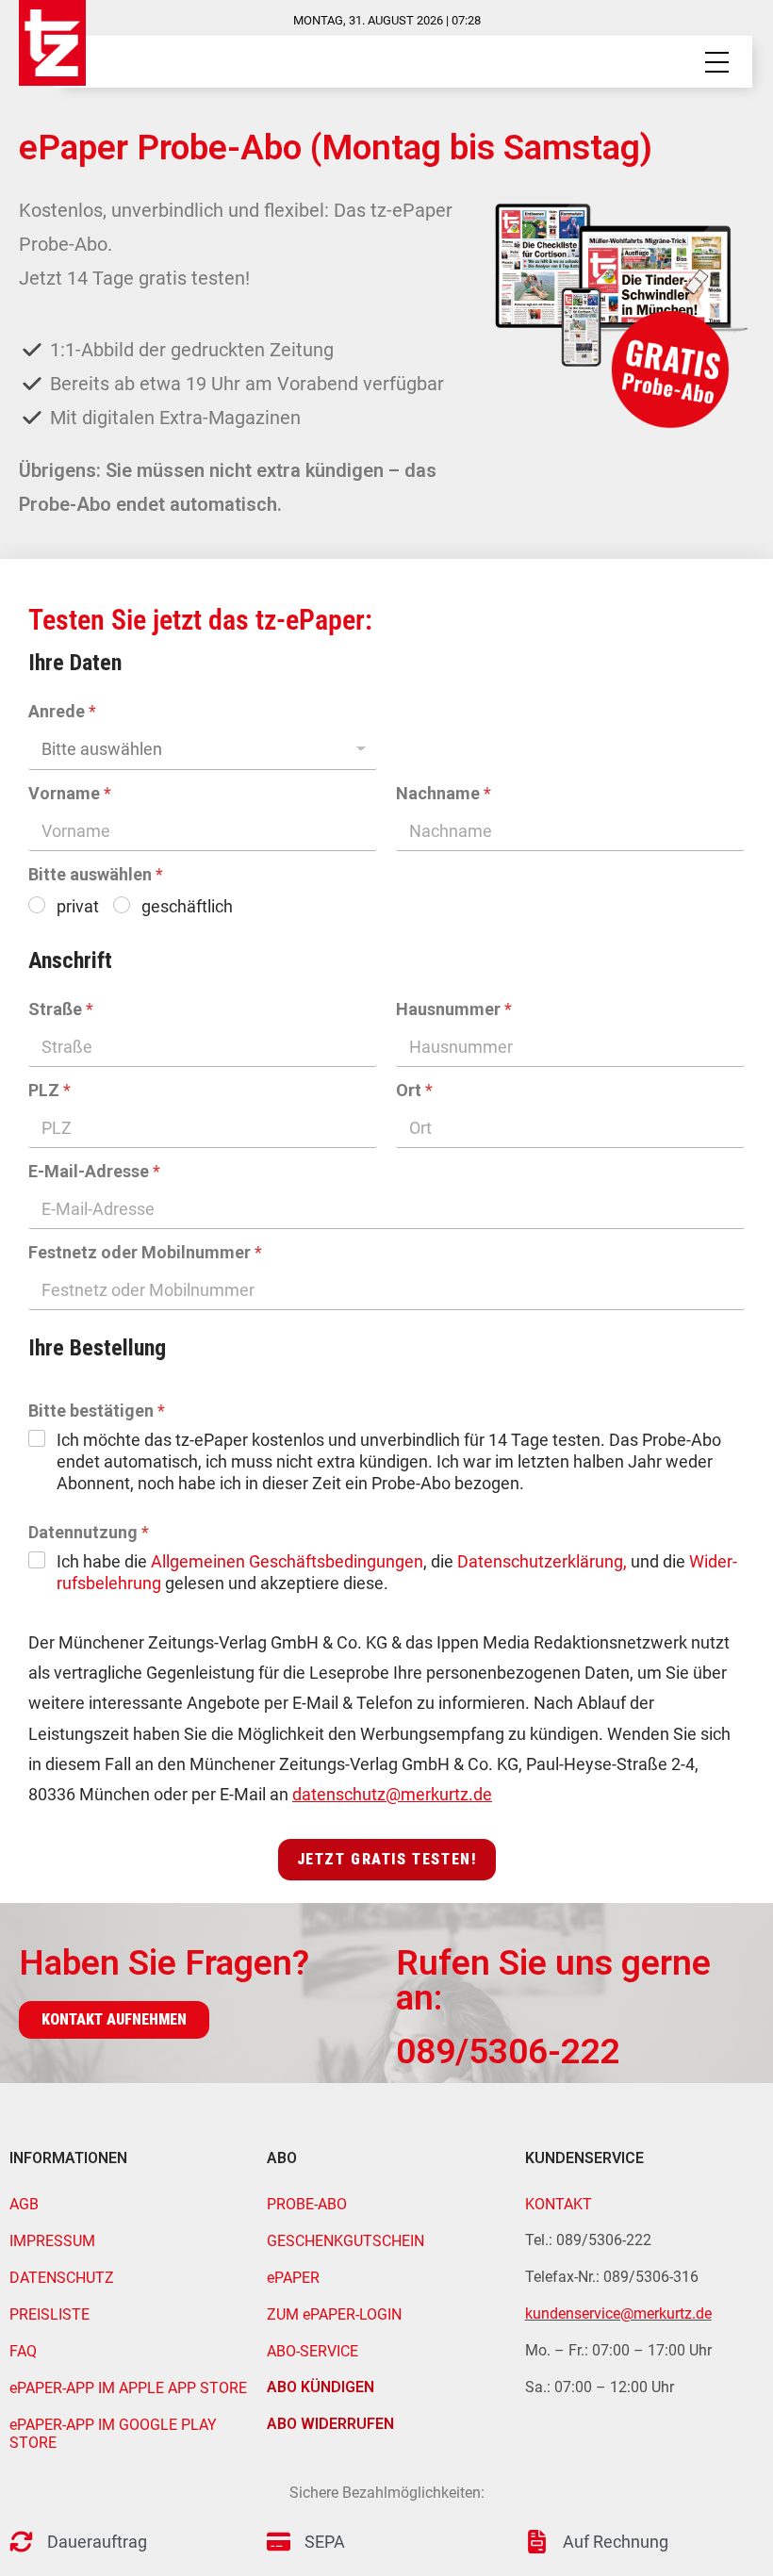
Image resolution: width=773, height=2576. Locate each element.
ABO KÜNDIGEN (321, 2387)
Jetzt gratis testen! (387, 1859)
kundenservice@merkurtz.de (618, 2313)
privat (78, 906)
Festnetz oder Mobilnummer (145, 1252)
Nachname (444, 793)
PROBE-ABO (307, 2204)
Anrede (62, 711)
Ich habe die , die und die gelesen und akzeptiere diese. (397, 1572)
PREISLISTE (49, 2314)
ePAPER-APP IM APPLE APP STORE (128, 2388)
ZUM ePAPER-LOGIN (334, 2314)
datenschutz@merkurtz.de (392, 1794)
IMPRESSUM (52, 2241)
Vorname (70, 793)
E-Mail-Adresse (94, 1171)
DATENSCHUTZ (62, 2278)
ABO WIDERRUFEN (330, 2424)
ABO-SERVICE (312, 2351)
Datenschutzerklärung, (542, 1561)
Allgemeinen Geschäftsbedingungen (287, 1561)
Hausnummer (454, 1009)
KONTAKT (559, 2204)
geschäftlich (187, 906)
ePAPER (293, 2278)
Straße (61, 1009)
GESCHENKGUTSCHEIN (345, 2241)
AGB (24, 2204)
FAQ (23, 2351)
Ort (414, 1090)
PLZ (49, 1090)
